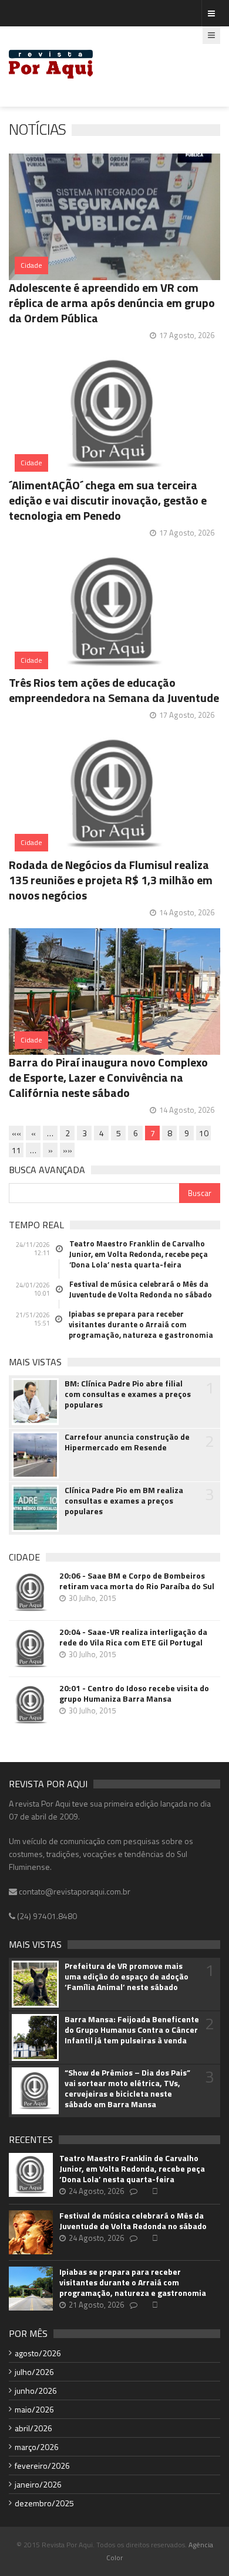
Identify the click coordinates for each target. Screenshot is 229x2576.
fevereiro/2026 (42, 2466)
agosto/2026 (38, 2353)
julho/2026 (34, 2372)
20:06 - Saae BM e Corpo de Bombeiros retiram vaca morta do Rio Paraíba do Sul (137, 1581)
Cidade (31, 265)
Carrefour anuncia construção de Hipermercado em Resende (127, 1442)
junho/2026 (36, 2391)
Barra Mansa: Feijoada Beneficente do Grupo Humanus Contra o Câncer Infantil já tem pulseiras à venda (132, 2030)
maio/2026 (34, 2409)
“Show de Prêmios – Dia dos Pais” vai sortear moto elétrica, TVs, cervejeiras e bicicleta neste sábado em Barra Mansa (127, 2088)
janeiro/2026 (38, 2484)
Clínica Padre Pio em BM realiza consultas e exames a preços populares (124, 1501)
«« (16, 1133)
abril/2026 (33, 2428)
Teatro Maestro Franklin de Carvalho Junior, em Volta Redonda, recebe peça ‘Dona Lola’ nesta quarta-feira (139, 1254)
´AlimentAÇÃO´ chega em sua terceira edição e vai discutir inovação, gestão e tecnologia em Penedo (108, 500)
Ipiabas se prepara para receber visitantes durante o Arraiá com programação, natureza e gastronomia (141, 1324)
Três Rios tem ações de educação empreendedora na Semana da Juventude (114, 690)
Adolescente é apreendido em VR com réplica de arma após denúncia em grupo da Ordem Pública (112, 303)
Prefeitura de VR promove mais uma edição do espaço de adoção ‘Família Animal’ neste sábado (127, 1977)
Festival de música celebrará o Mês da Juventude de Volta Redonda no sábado (141, 1289)
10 (204, 1133)
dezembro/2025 (44, 2503)
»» (68, 1150)
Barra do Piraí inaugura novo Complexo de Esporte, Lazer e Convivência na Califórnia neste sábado (108, 1077)
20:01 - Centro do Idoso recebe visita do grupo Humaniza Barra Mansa (134, 1694)
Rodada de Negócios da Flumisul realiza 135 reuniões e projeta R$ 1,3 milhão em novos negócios (111, 880)
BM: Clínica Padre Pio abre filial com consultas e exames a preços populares (128, 1394)
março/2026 (37, 2447)
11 (16, 1150)
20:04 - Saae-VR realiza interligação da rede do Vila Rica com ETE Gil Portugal (133, 1637)
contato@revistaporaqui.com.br (74, 1891)
